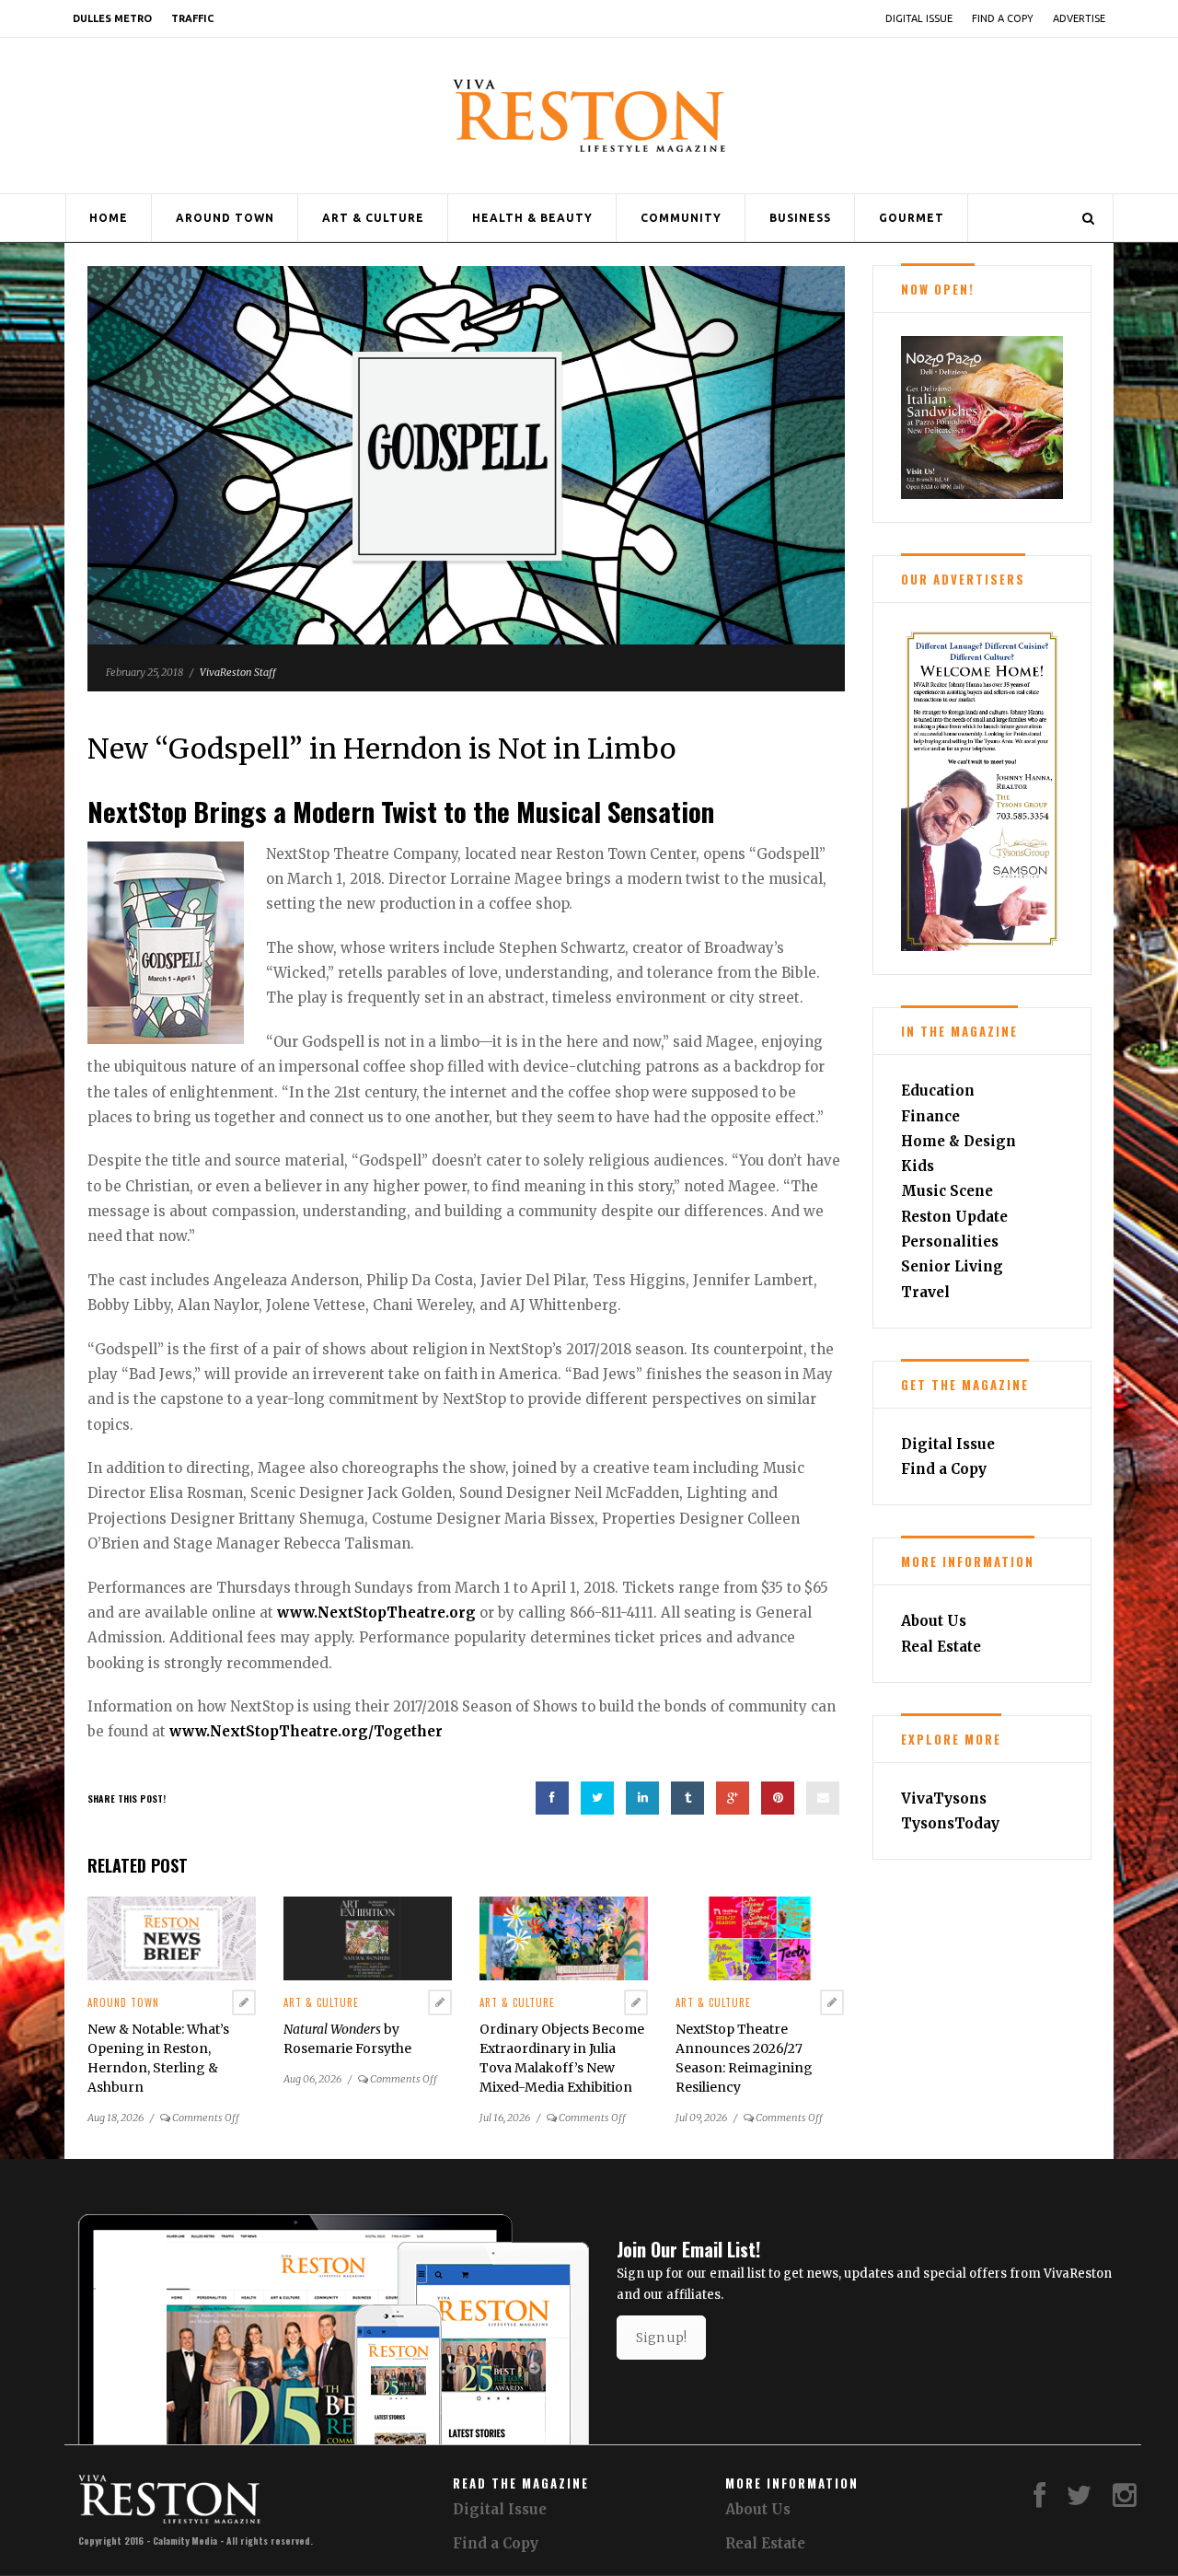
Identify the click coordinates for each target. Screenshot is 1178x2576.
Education (938, 1091)
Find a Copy (1003, 18)
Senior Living (952, 1266)
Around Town (225, 218)
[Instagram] (1125, 2500)
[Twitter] (1080, 2500)
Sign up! (661, 2338)
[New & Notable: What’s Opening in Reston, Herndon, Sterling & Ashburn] (172, 1938)
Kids (918, 1166)
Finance (930, 1116)
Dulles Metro (112, 18)
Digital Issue (919, 18)
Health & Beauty (532, 218)
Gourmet (912, 218)
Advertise (1079, 18)
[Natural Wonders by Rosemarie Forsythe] (368, 1938)
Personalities (950, 1242)
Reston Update (954, 1217)
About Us (934, 1621)
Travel (925, 1292)
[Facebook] (1039, 2500)
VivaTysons (944, 1799)
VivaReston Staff (238, 672)
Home (109, 218)
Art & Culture (373, 218)
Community (681, 218)
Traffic (192, 18)
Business (800, 218)
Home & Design (959, 1141)
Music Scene (947, 1191)
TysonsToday (950, 1823)
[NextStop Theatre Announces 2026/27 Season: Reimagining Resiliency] (760, 1938)
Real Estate (941, 1647)
